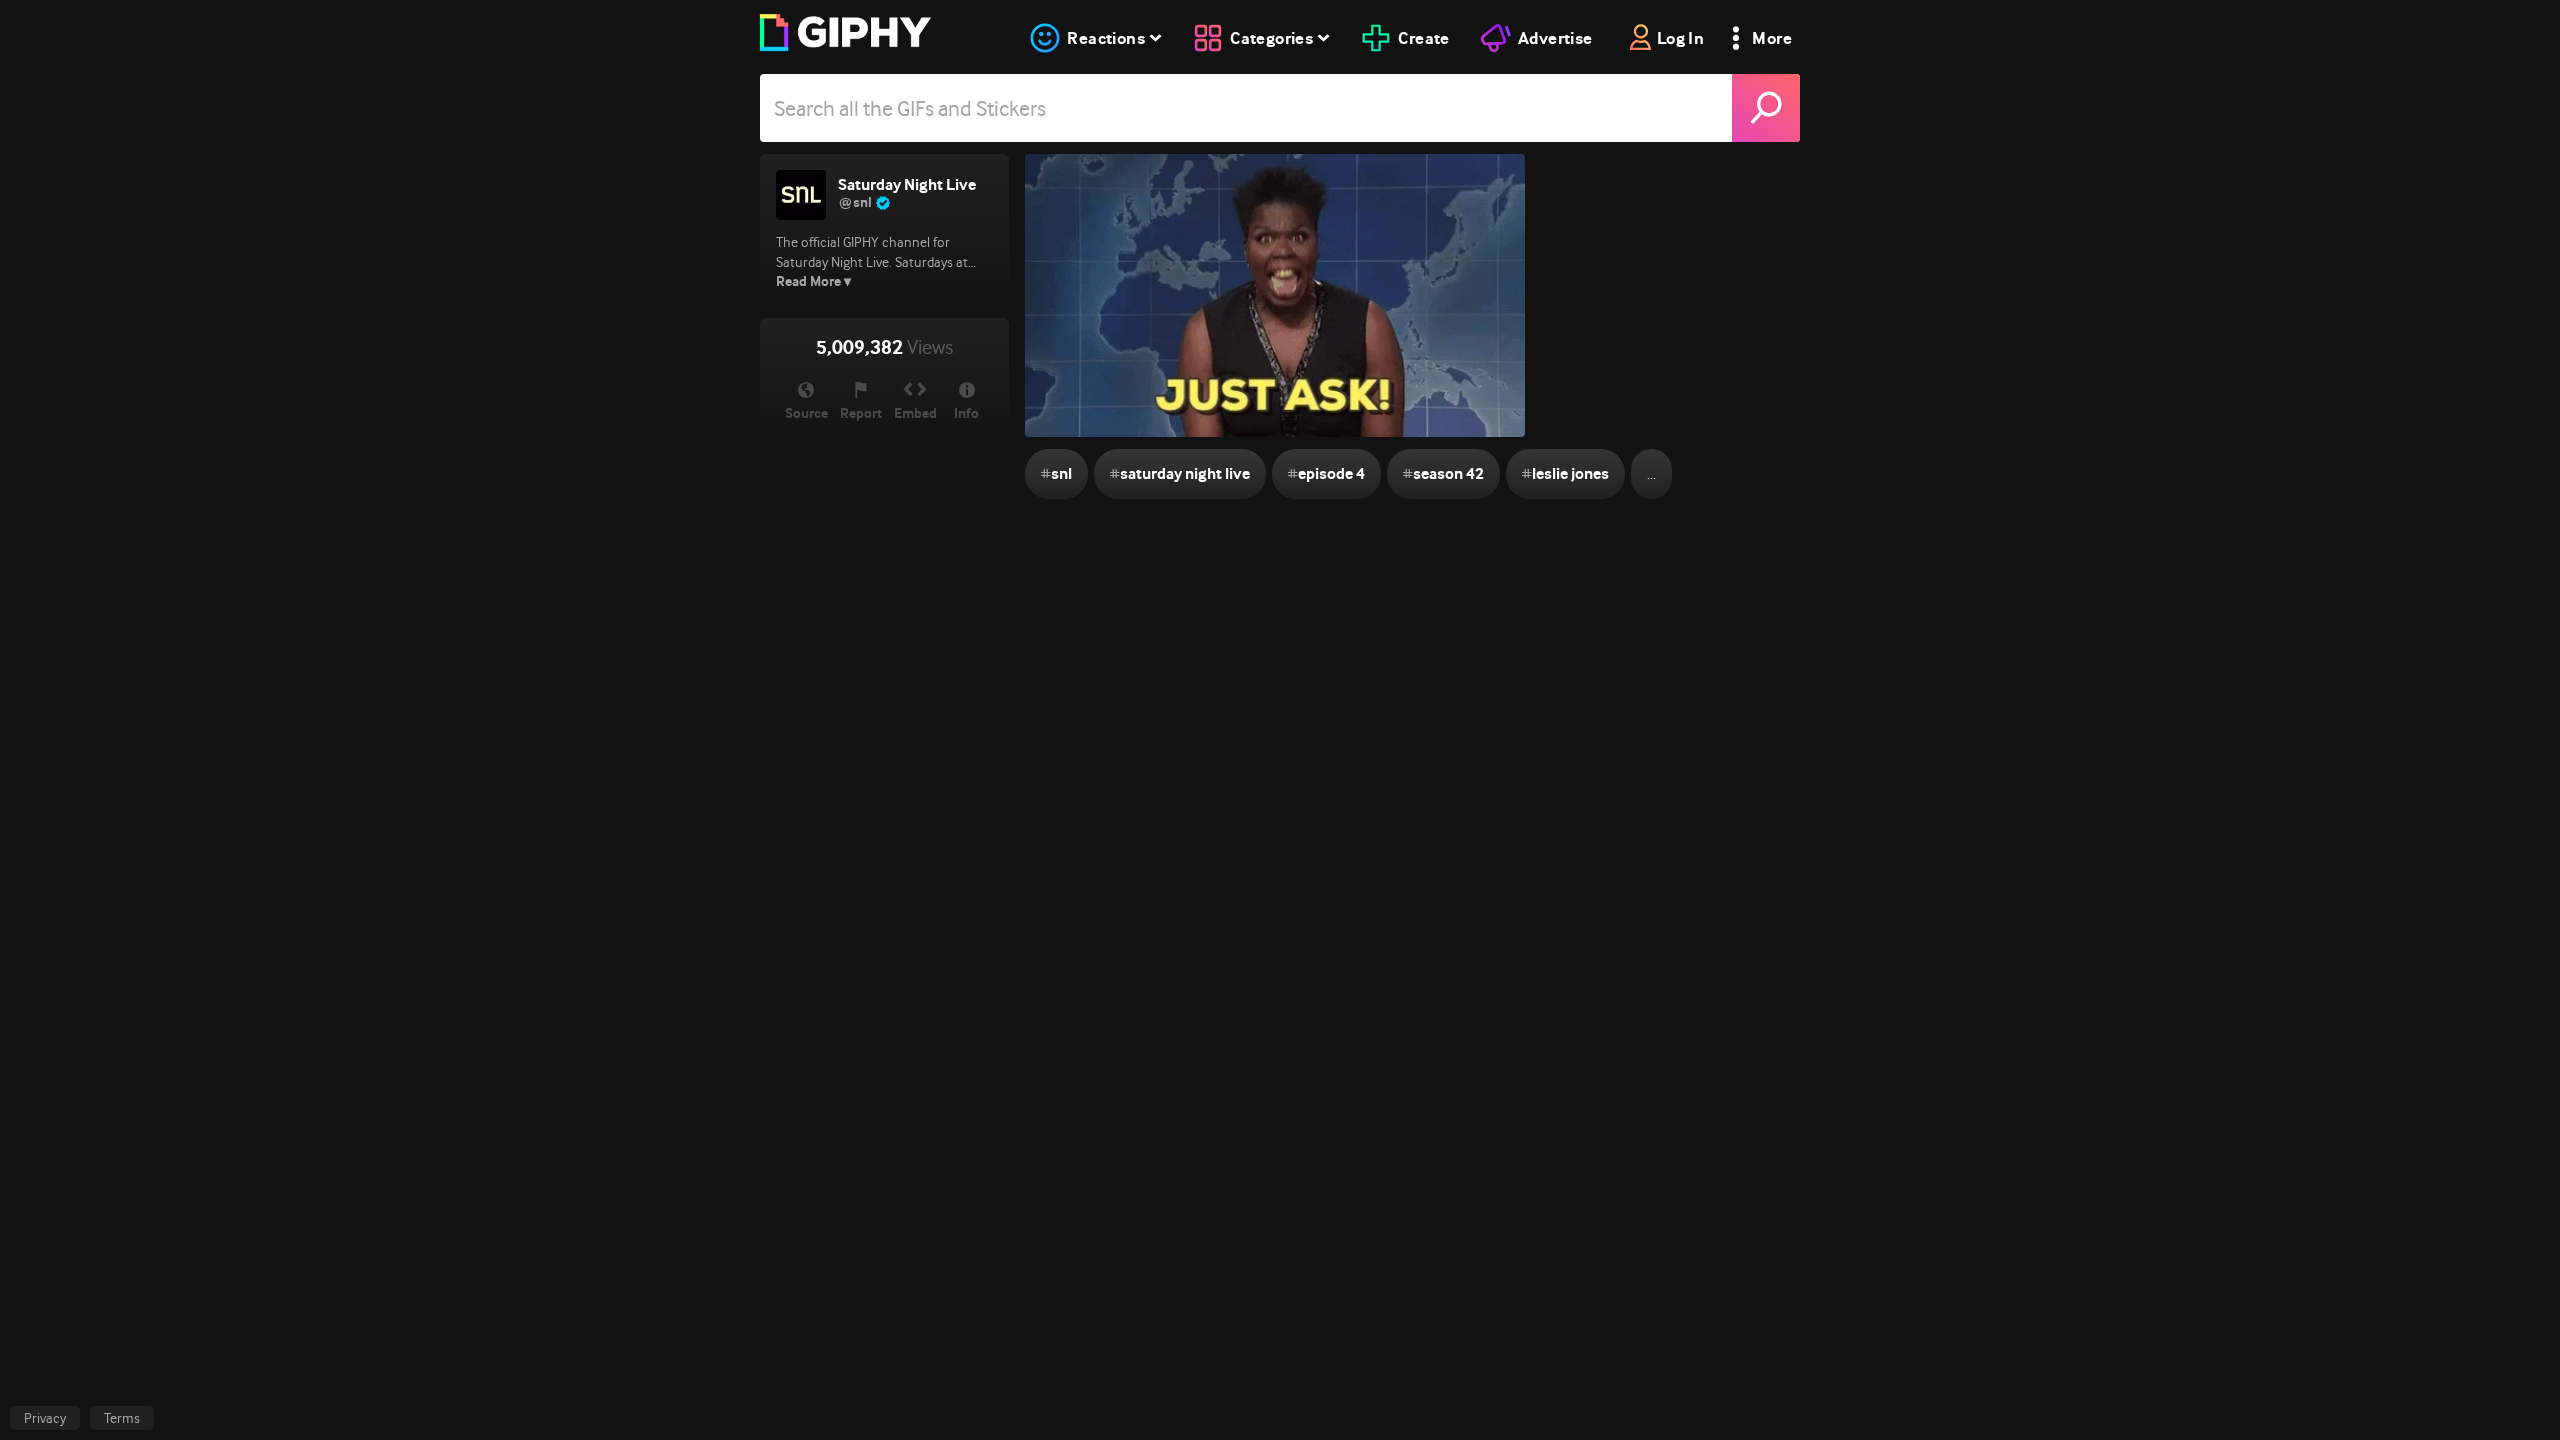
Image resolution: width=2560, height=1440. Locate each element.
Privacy (45, 1418)
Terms (122, 1418)
